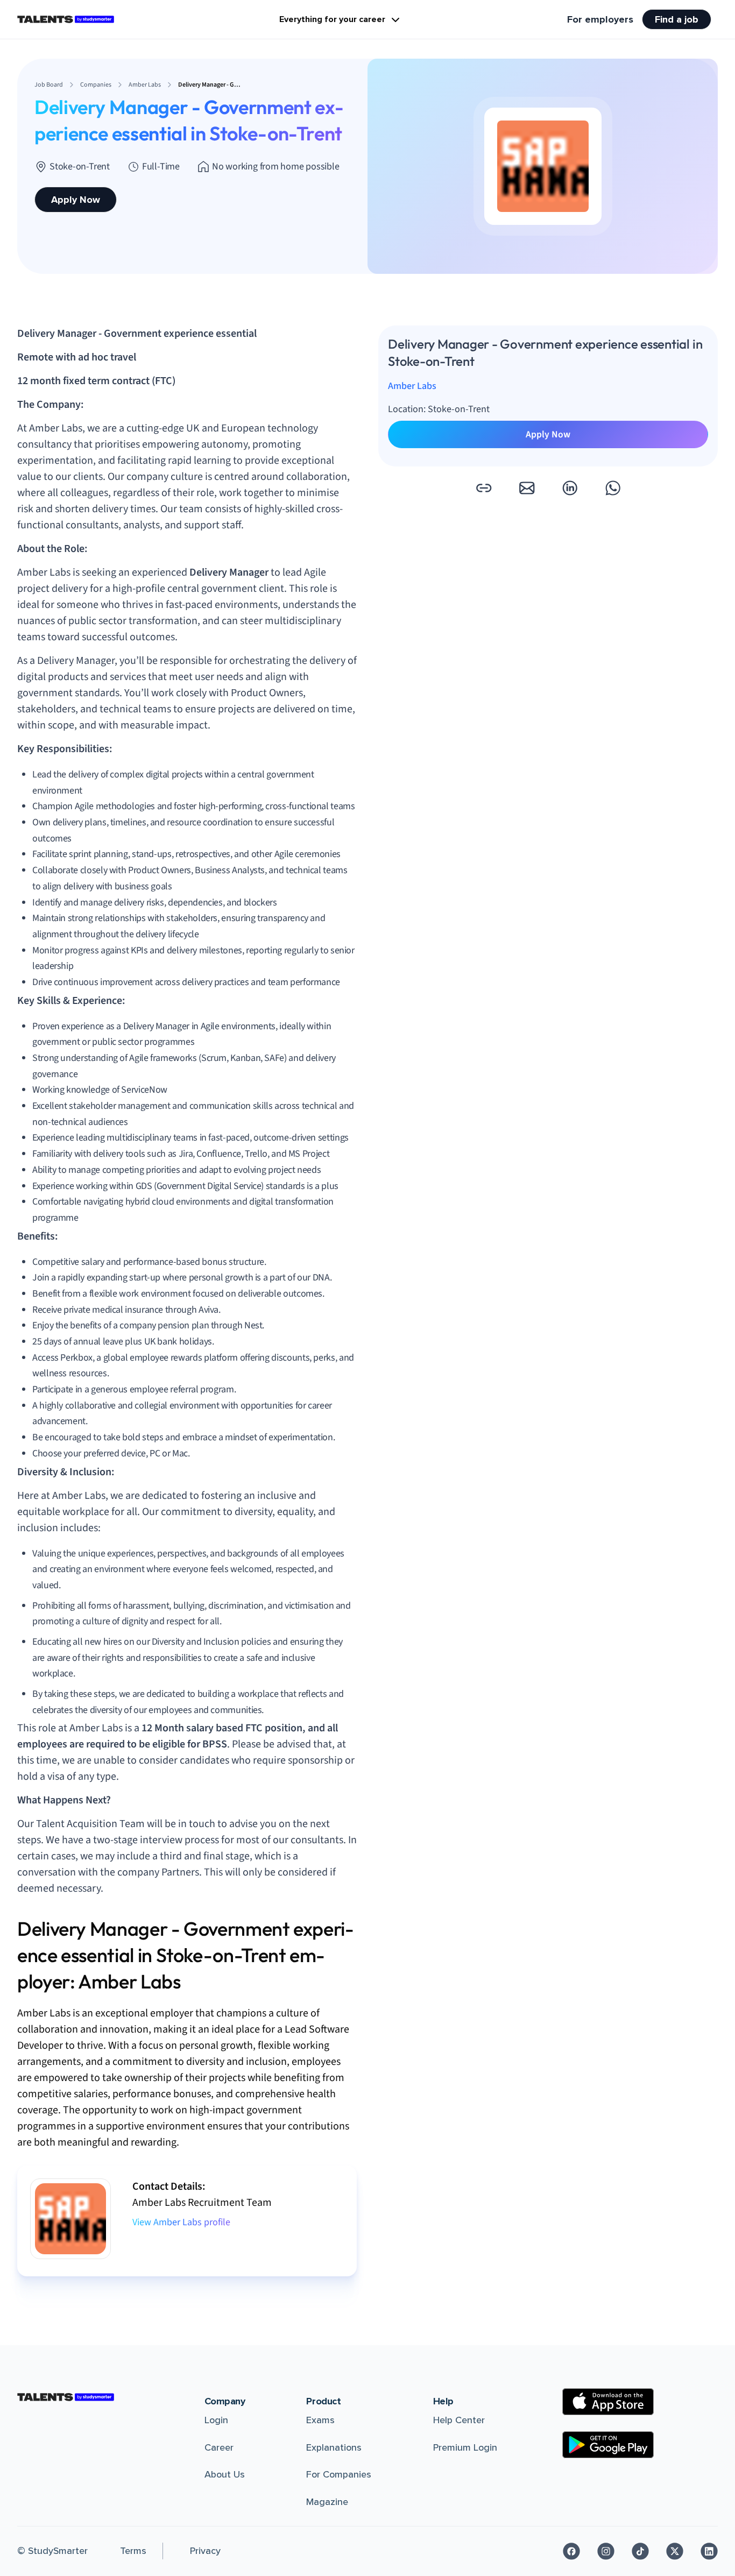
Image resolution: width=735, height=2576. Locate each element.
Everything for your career (332, 19)
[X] (675, 2551)
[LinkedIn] (709, 2551)
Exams (320, 2420)
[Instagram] (606, 2551)
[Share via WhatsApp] (613, 488)
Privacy (205, 2551)
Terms (133, 2551)
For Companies (339, 2474)
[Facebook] (571, 2551)
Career (219, 2447)
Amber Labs (412, 386)
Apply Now (76, 200)
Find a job (677, 19)
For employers (600, 19)
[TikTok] (640, 2551)
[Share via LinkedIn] (570, 488)
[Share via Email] (527, 488)
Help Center (459, 2420)
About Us (225, 2474)
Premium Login (465, 2447)
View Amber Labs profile (181, 2222)
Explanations (334, 2447)
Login (216, 2420)
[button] (484, 488)
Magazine (327, 2502)
